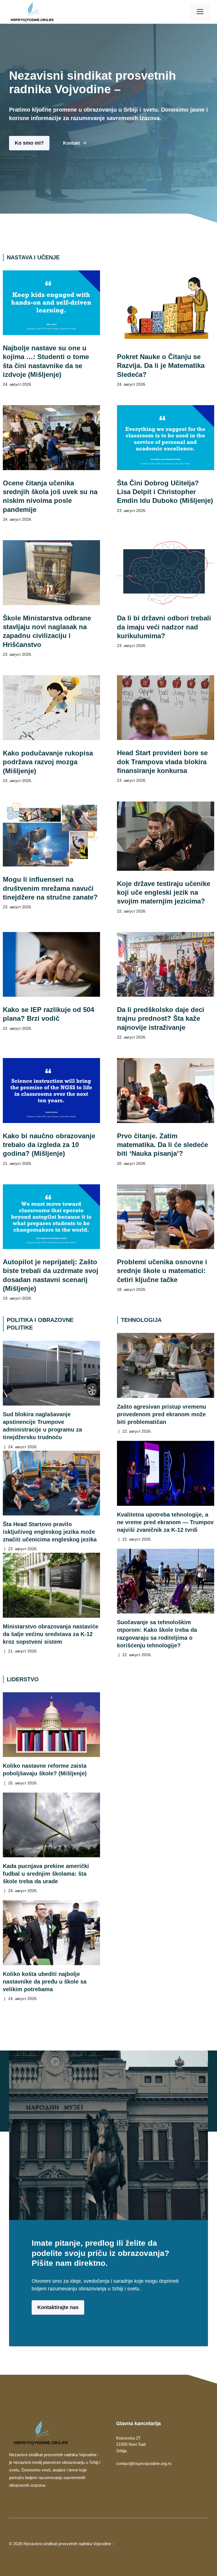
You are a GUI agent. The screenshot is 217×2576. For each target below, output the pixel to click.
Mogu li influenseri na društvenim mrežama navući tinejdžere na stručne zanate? (50, 888)
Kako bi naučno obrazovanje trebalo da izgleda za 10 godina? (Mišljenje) (49, 1145)
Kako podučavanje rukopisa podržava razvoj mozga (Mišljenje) (48, 762)
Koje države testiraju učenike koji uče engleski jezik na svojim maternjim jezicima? (164, 892)
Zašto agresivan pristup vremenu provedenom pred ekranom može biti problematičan (161, 1414)
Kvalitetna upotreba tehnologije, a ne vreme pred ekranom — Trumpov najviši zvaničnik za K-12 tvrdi (165, 1522)
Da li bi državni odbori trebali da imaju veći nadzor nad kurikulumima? (164, 627)
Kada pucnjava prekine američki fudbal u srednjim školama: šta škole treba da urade (46, 1874)
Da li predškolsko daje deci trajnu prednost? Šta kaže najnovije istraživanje (161, 1018)
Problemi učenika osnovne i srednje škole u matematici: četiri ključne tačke (162, 1271)
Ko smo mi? (29, 143)
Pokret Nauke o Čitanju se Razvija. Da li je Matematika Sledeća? (161, 366)
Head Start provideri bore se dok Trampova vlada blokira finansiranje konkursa (162, 762)
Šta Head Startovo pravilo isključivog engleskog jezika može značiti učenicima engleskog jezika (50, 1532)
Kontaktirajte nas (58, 2307)
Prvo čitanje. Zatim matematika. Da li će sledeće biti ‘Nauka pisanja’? (162, 1145)
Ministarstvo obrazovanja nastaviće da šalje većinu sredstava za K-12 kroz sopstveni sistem (51, 1634)
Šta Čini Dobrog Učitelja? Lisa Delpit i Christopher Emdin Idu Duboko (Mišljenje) (165, 492)
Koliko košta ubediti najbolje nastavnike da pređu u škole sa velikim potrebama (45, 1982)
